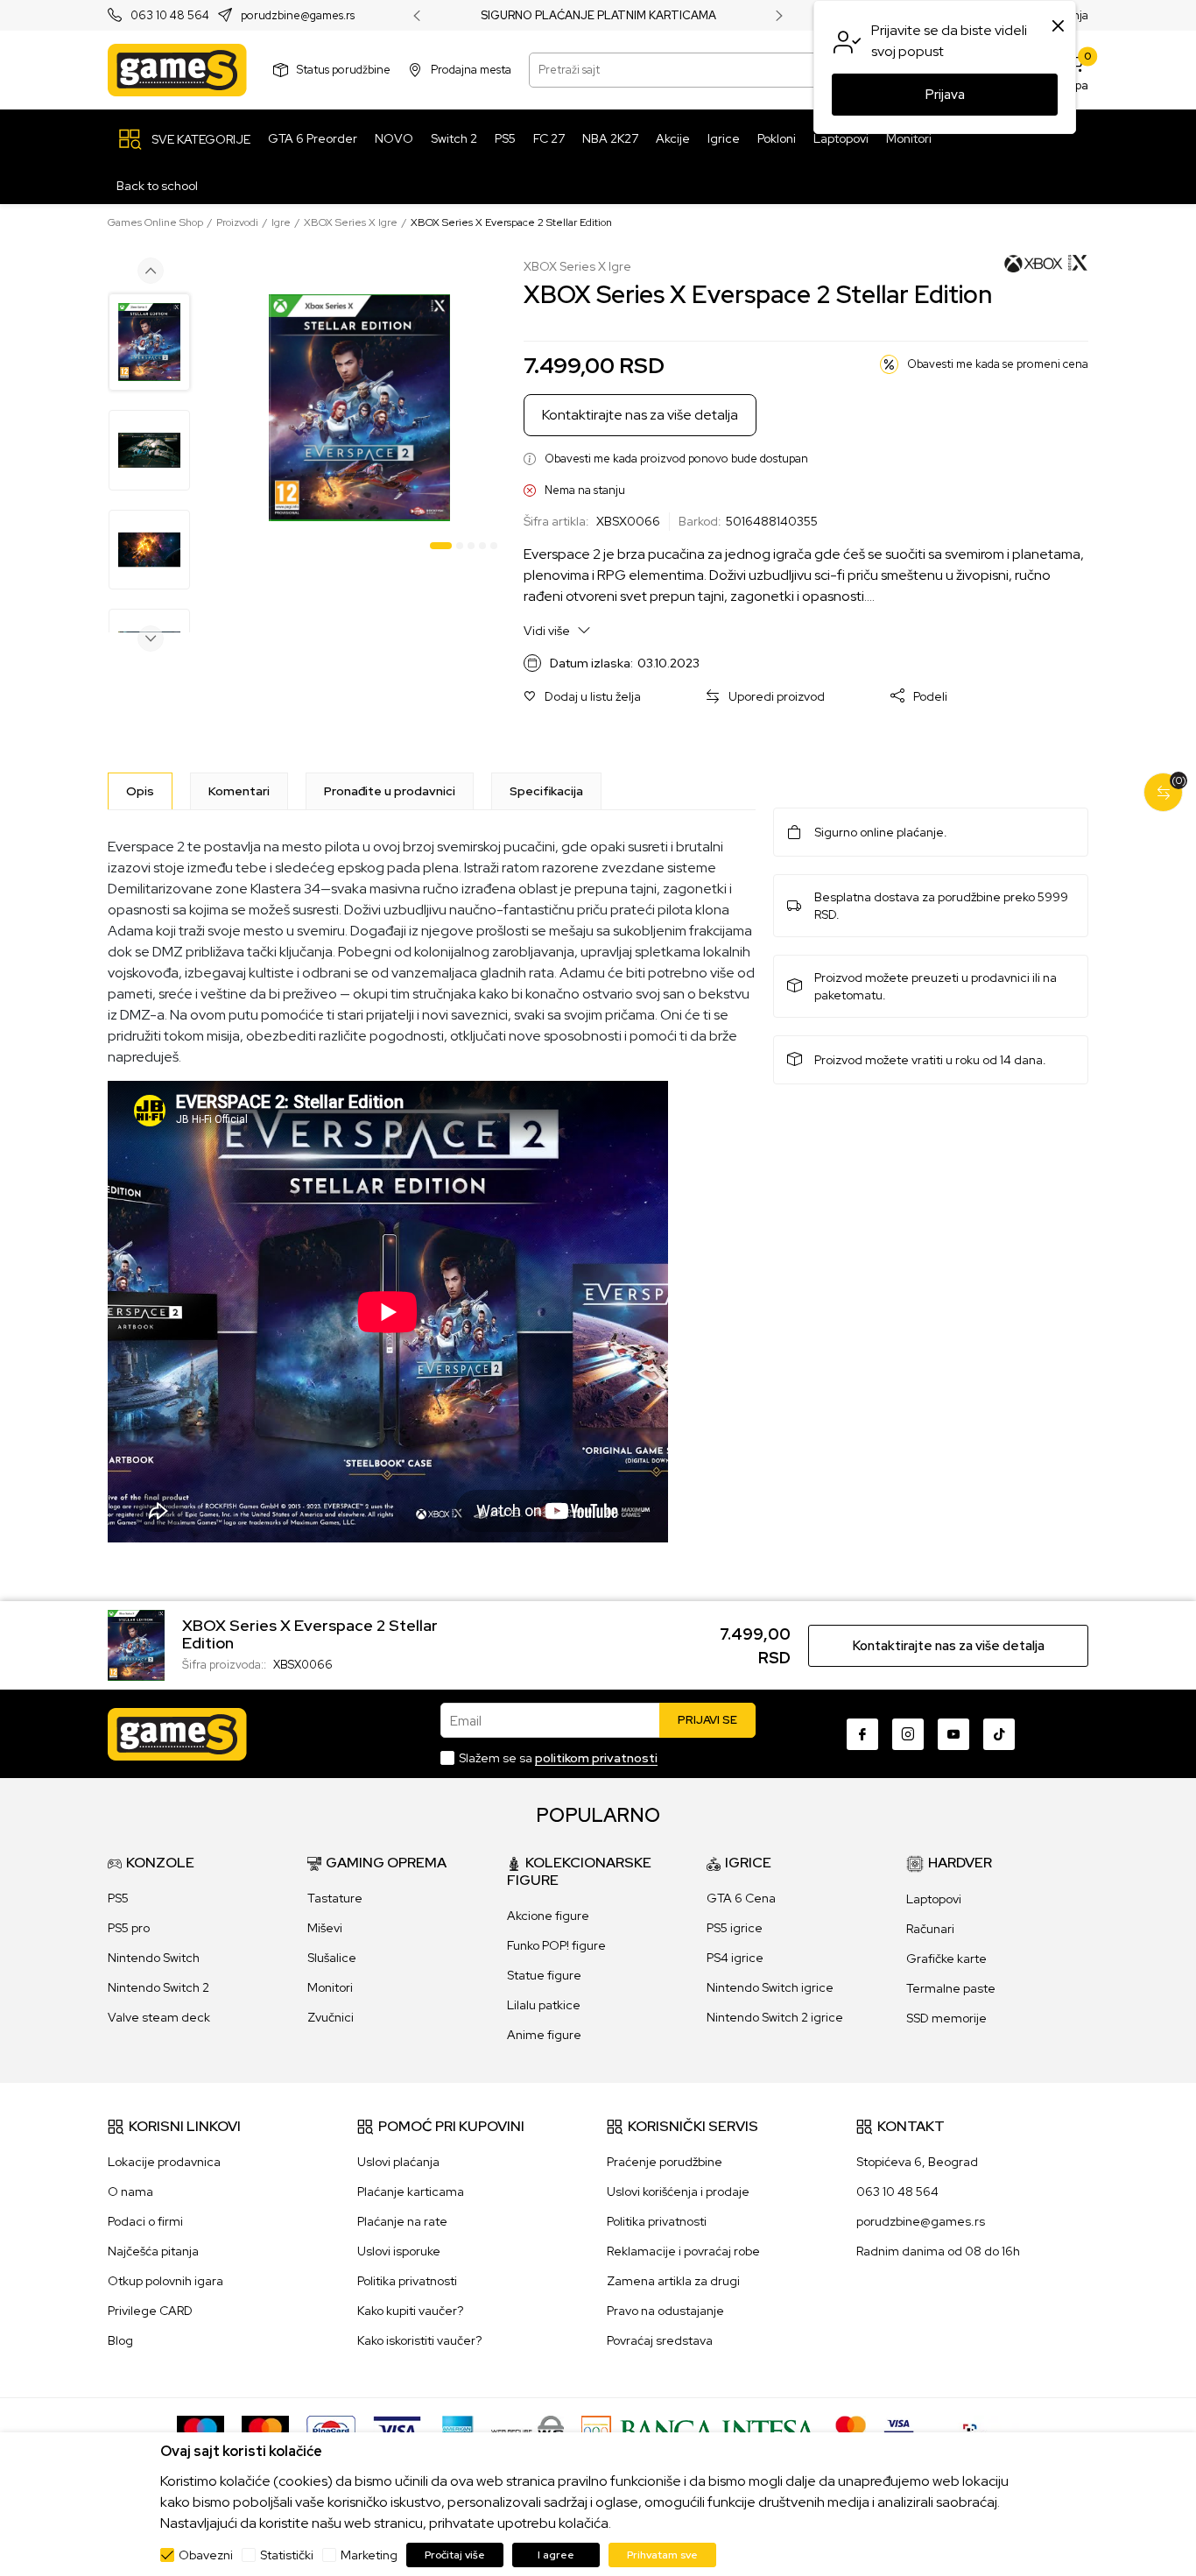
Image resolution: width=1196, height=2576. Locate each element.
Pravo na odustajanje (665, 2311)
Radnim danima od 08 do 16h (938, 2251)
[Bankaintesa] (700, 2430)
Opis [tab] (140, 791)
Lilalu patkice (544, 2005)
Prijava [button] (945, 95)
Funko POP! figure (556, 1945)
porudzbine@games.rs (298, 16)
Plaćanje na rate (402, 2221)
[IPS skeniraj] (975, 2430)
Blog (120, 2340)
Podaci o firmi (145, 2221)
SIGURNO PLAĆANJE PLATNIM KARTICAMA (598, 16)
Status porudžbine (344, 70)
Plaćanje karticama (411, 2191)
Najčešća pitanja (153, 2251)
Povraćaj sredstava (660, 2340)
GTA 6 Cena (741, 1898)
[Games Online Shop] (177, 70)
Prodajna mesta (471, 70)
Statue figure (544, 1975)
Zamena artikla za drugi (673, 2281)
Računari (930, 1929)
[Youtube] (953, 1734)
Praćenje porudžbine (665, 2162)
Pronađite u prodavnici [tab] (390, 791)
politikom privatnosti (596, 1758)
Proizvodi (237, 222)
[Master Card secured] (851, 2430)
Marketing (369, 2555)
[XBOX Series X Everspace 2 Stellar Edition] (136, 1644)
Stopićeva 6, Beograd (917, 2162)
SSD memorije (946, 2018)
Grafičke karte (946, 1958)
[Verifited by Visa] (899, 2430)
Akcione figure (548, 1916)
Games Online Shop (155, 222)
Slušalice (332, 1958)
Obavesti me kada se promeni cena (998, 364)
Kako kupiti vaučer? (410, 2311)
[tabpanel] (359, 408)
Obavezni (206, 2555)
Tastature (335, 1898)
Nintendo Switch (154, 1958)
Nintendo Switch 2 (158, 1987)
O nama (130, 2191)
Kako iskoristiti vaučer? (419, 2340)
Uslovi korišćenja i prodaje (678, 2191)
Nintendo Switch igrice (770, 1987)
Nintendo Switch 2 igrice (775, 2017)
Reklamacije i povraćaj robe (683, 2251)
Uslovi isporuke (399, 2251)
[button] (582, 697)
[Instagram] (908, 1734)
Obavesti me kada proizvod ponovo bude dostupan (676, 459)
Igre (281, 222)
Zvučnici (331, 2017)
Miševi (325, 1928)
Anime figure (544, 2035)
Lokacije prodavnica (164, 2162)
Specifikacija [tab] (546, 791)
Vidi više (548, 631)
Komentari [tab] (239, 791)
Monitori (330, 1987)
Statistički (287, 2555)
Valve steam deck (159, 2017)
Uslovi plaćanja (398, 2162)
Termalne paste (951, 1988)
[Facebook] (862, 1734)
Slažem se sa (558, 1758)
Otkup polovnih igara (165, 2281)
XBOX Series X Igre (351, 222)
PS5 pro (129, 1928)
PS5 (118, 1898)
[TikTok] (999, 1734)
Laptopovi (934, 1899)
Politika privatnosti (407, 2281)
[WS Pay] (528, 2430)
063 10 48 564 (170, 16)
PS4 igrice (735, 1958)
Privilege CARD (150, 2311)
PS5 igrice (735, 1928)
